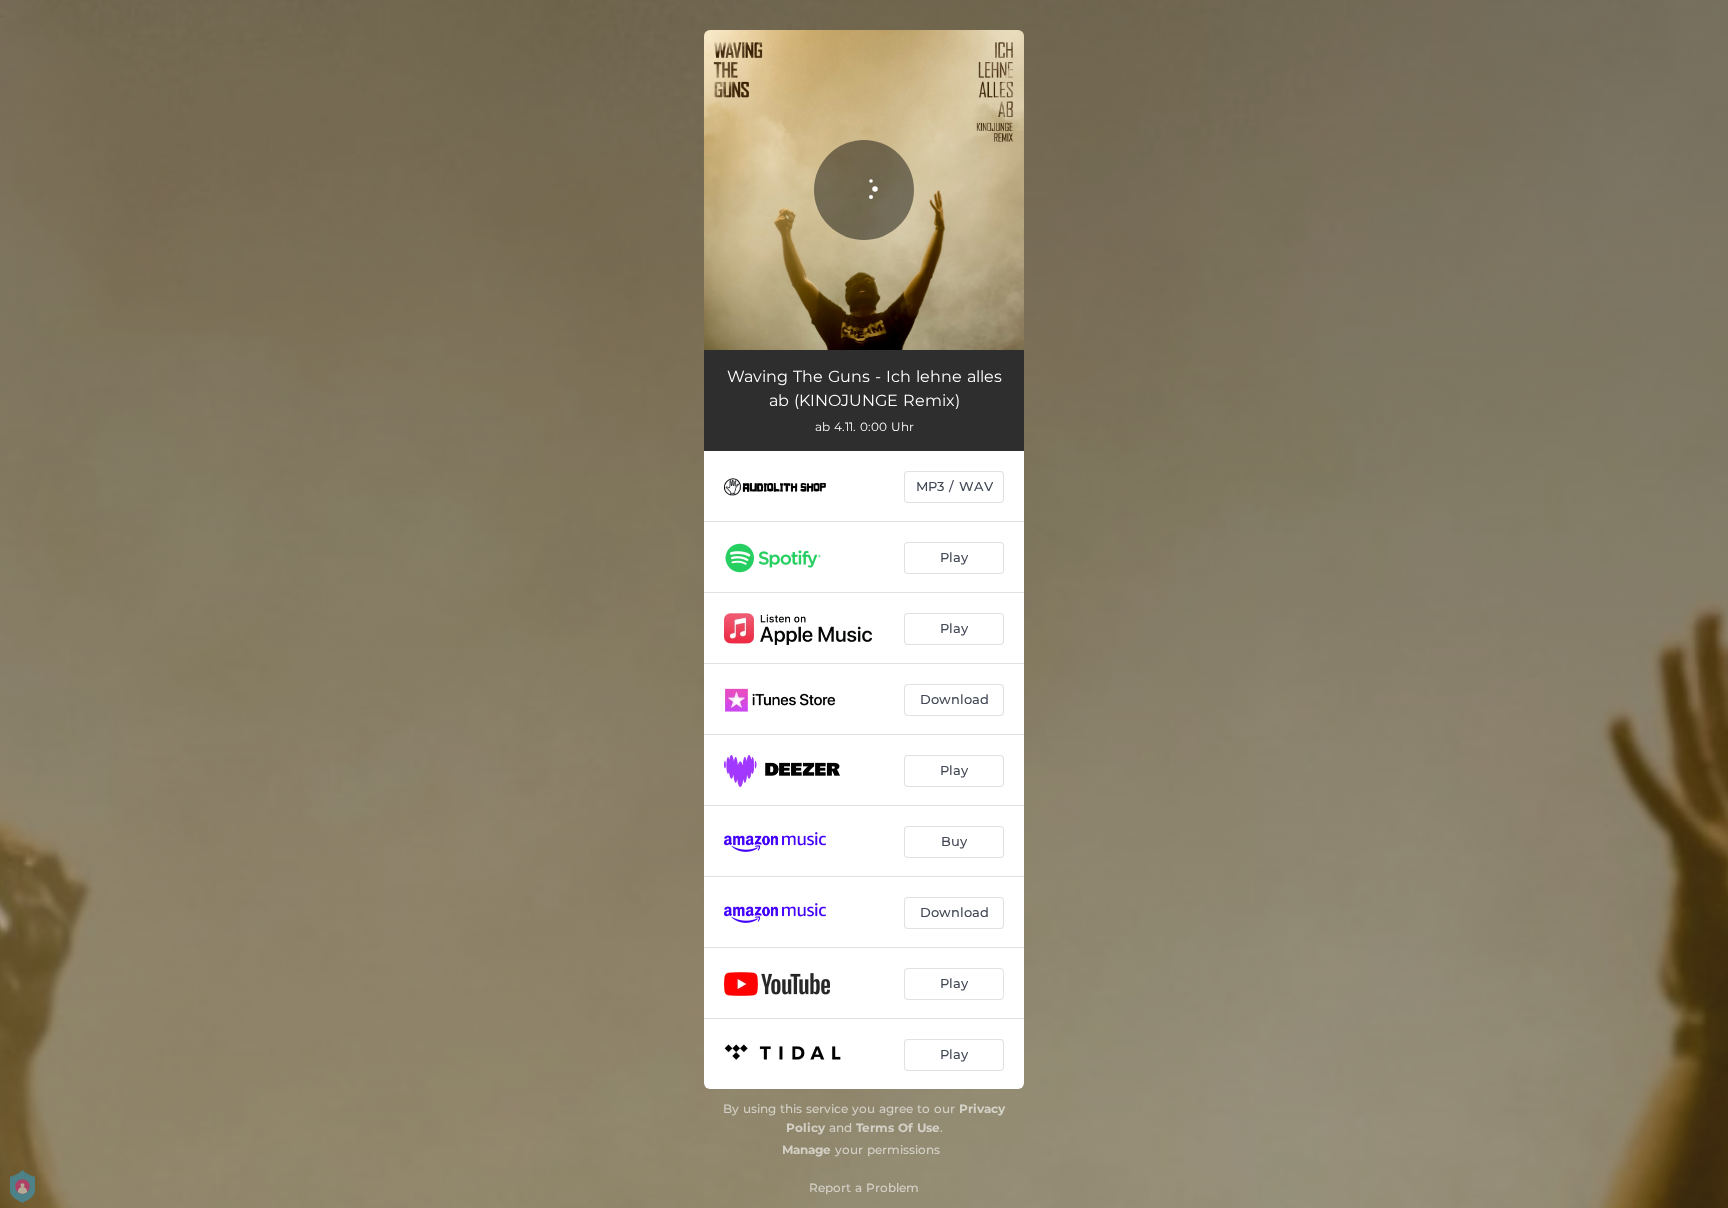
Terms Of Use (898, 1127)
